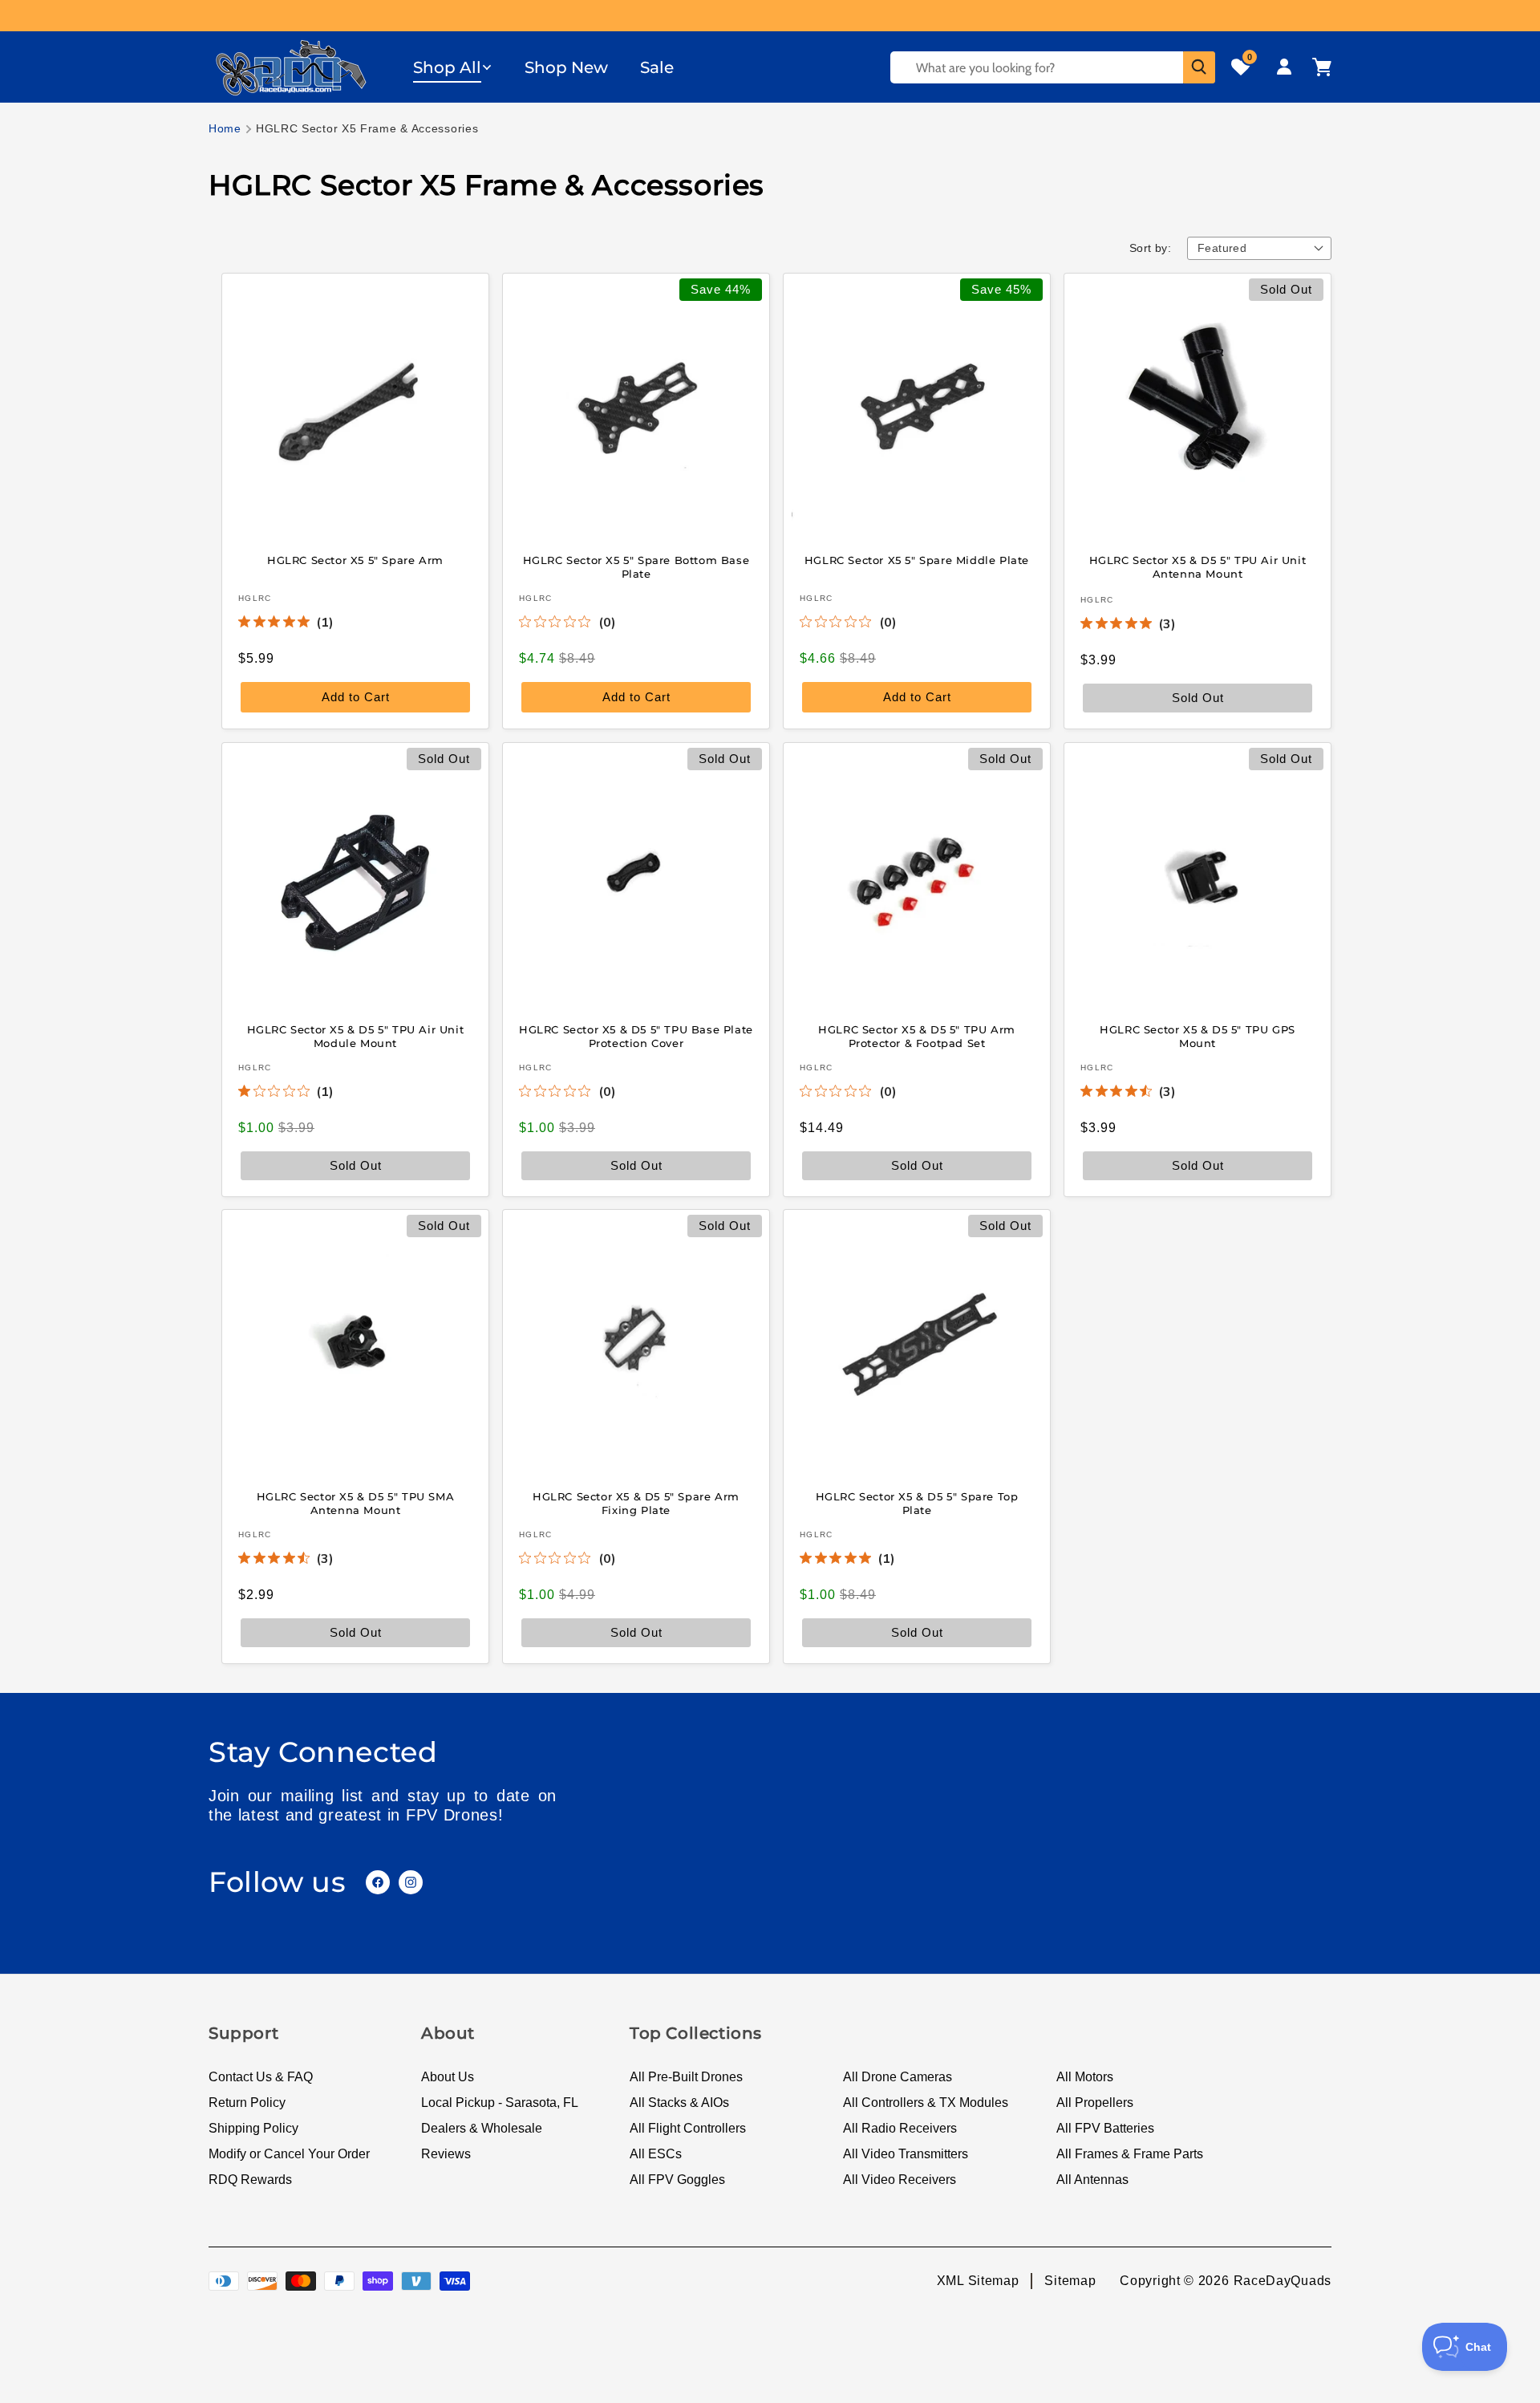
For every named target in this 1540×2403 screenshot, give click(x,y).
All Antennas (1092, 2180)
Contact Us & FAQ (261, 2077)
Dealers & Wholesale (482, 2128)
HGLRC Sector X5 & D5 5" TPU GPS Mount (1198, 1036)
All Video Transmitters (906, 2154)
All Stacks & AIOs (679, 2103)
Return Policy (247, 2103)
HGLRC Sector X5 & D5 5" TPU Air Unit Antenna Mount (1198, 567)
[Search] (1199, 67)
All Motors (1085, 2077)
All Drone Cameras (898, 2077)
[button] (453, 67)
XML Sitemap (978, 2281)
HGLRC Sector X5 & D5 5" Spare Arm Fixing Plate (636, 1503)
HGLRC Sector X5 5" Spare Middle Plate (917, 560)
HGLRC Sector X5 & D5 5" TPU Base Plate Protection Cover (636, 1036)
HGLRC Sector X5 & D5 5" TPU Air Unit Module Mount (356, 1036)
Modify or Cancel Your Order (289, 2154)
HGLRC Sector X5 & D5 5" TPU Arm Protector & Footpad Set (917, 1036)
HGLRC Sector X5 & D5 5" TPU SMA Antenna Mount (356, 1503)
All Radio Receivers (900, 2128)
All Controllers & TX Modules (926, 2103)
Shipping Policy (253, 2128)
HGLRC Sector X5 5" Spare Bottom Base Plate (636, 567)
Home (225, 128)
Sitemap (1070, 2281)
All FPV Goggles (677, 2180)
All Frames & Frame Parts (1130, 2154)
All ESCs (656, 2154)
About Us (448, 2077)
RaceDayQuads (1283, 2281)
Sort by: (1150, 248)
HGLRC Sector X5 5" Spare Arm (355, 560)
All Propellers (1095, 2103)
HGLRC (255, 598)
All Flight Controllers (688, 2128)
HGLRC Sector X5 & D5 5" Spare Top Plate (917, 1503)
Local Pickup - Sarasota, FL (500, 2103)
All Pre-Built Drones (686, 2077)
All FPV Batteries (1105, 2128)
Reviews (446, 2154)
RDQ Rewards (250, 2180)
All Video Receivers (900, 2180)
